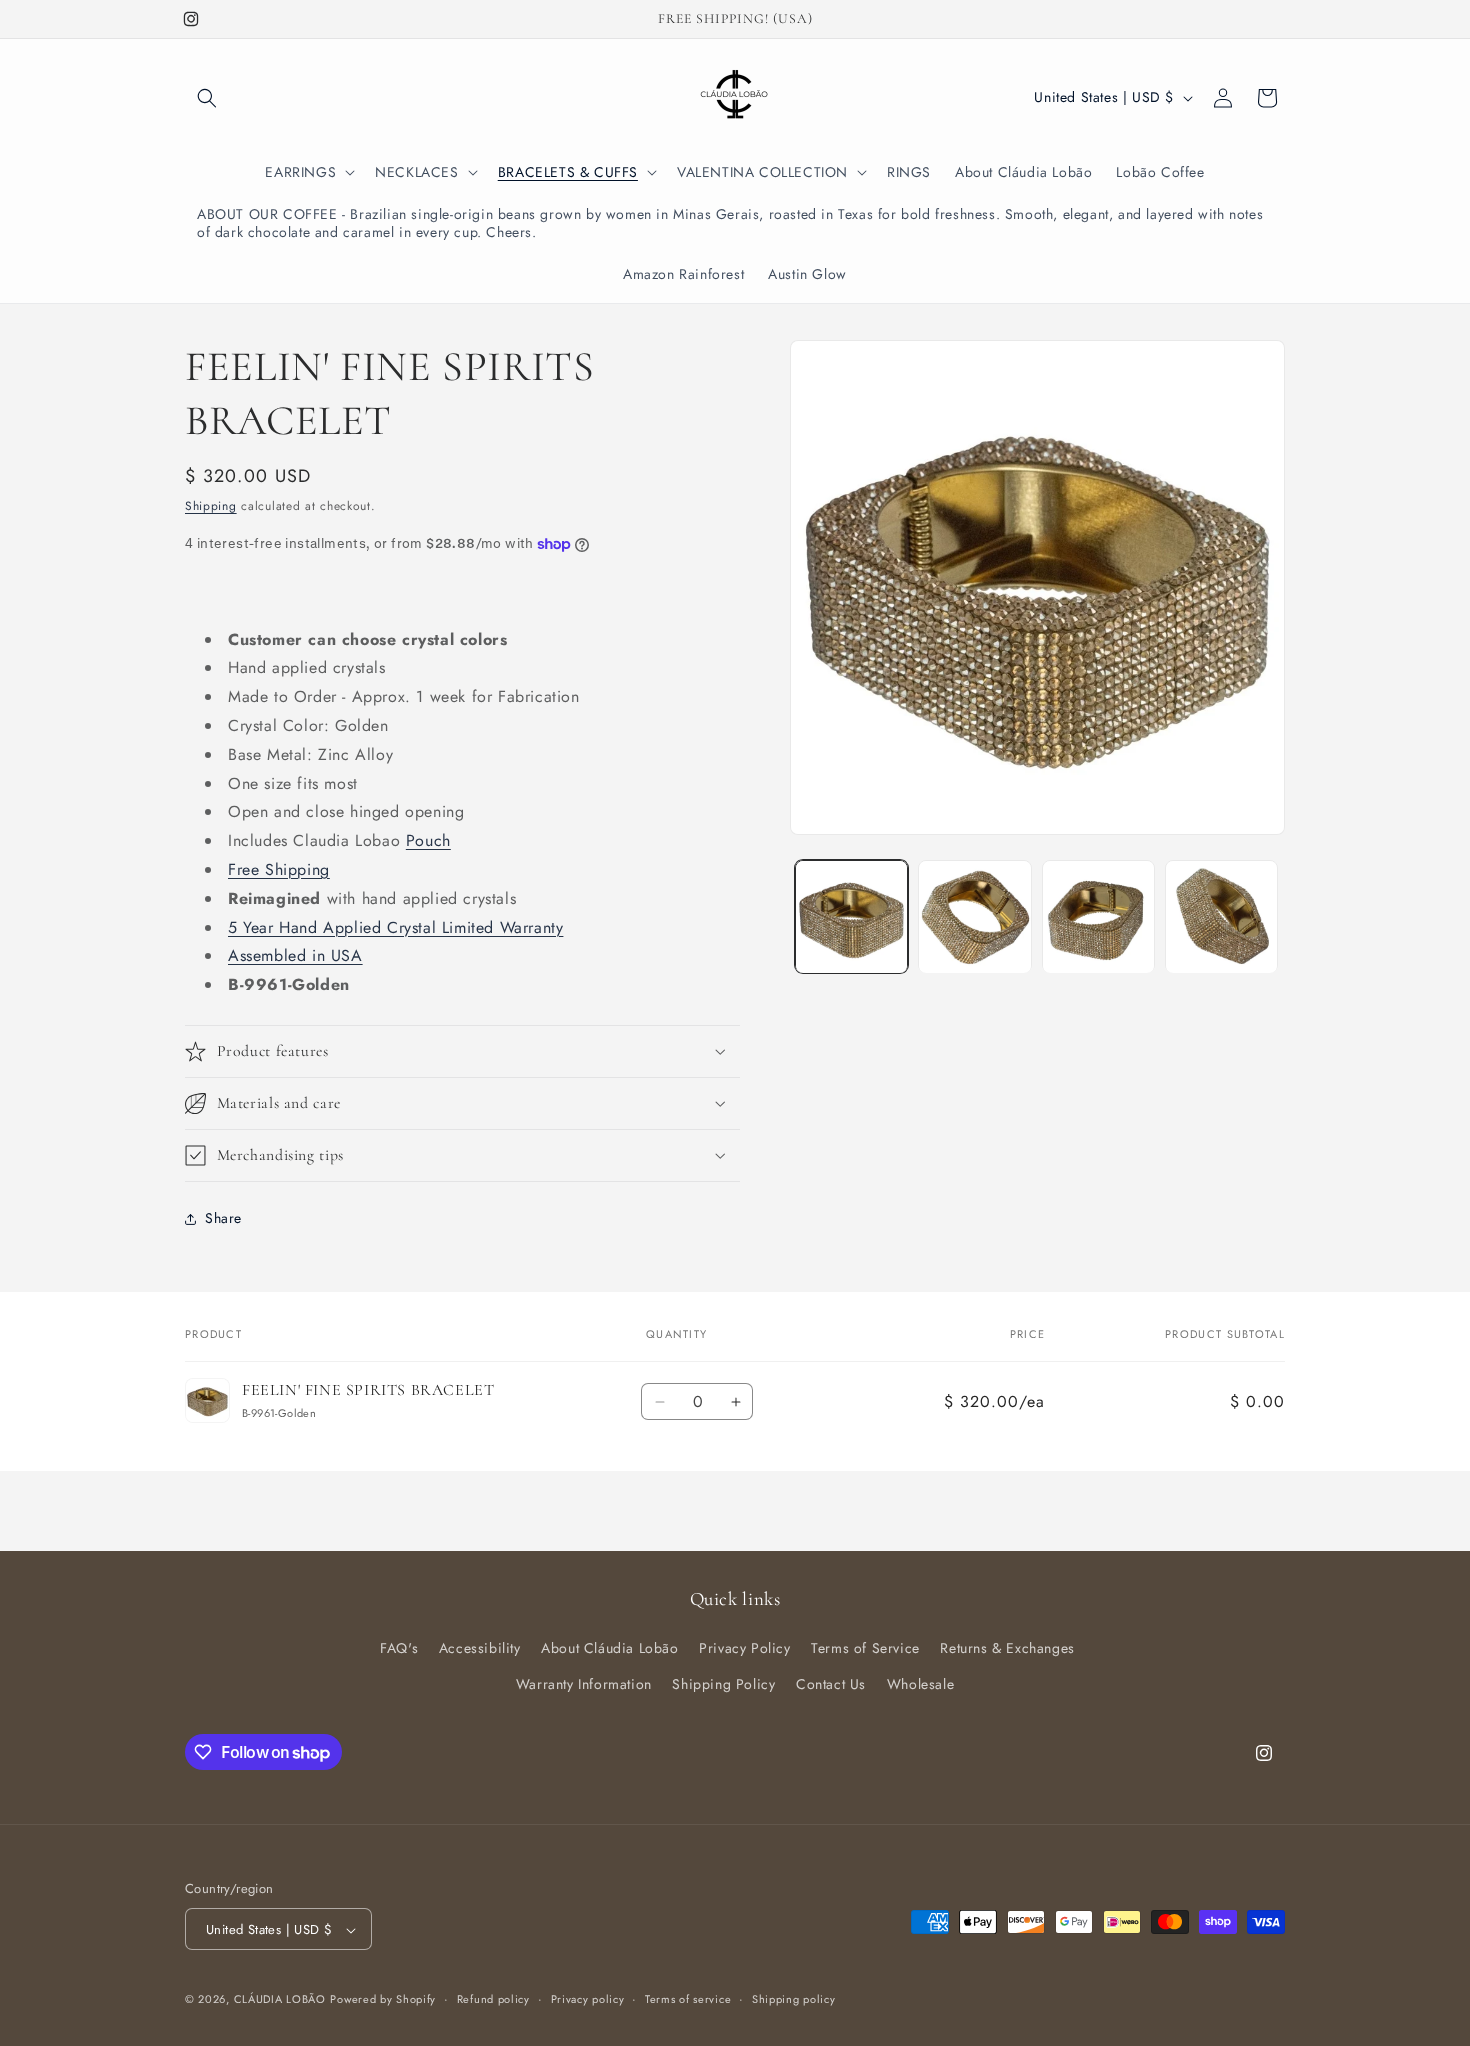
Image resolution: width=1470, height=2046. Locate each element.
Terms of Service (865, 1649)
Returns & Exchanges (1007, 1649)
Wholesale (920, 1684)
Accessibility (480, 1649)
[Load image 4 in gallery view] (1221, 916)
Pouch (428, 840)
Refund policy (493, 1999)
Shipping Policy (723, 1684)
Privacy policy (588, 1999)
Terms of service (688, 1999)
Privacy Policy (744, 1649)
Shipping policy (794, 1999)
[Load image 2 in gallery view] (974, 916)
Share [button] (223, 1218)
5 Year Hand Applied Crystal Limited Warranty (395, 927)
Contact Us (831, 1684)
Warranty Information (584, 1684)
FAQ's (399, 1649)
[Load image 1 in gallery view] (851, 916)
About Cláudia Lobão (609, 1649)
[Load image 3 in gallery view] (1098, 916)
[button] (207, 98)
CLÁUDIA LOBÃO (280, 2000)
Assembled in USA (295, 955)
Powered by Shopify (383, 2000)
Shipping (211, 506)
